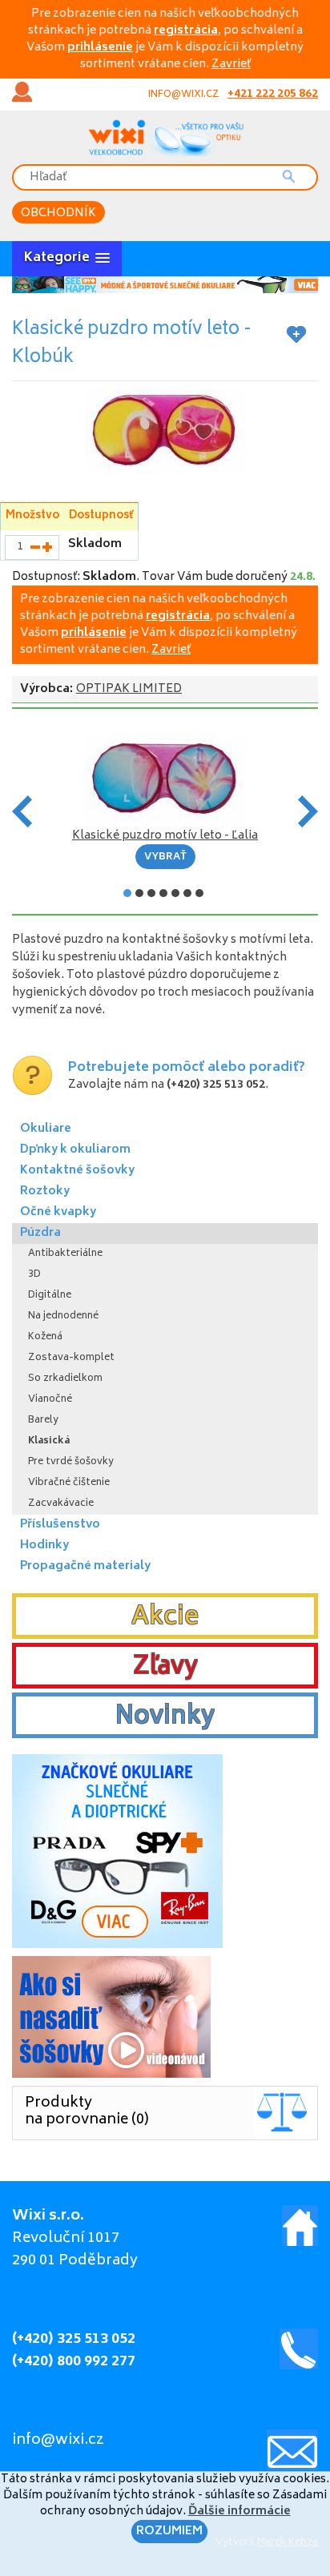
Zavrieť (231, 64)
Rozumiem (169, 2532)
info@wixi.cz (184, 95)
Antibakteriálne (65, 1254)
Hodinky (44, 1546)
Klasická (49, 1441)
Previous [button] (22, 811)
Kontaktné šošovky (77, 1171)
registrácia (186, 31)
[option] (165, 285)
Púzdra (40, 1233)
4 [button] (163, 893)
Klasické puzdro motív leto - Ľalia (165, 836)
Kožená (45, 1337)
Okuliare (46, 1129)
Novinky (165, 1717)
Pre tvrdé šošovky (71, 1462)
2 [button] (139, 893)
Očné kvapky (58, 1212)
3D (34, 1275)
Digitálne (50, 1296)
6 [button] (187, 893)
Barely (43, 1421)
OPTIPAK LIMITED (129, 689)
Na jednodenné (63, 1316)
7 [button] (199, 893)
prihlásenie (100, 48)
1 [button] (127, 893)
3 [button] (151, 893)
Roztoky (45, 1191)
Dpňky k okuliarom (75, 1150)
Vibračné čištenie (69, 1483)
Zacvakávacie (61, 1504)
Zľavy (165, 1668)
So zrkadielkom (65, 1379)
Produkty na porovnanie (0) (87, 2112)
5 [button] (175, 893)
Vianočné (50, 1400)
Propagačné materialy (85, 1566)
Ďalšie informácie (239, 2512)
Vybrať (165, 857)
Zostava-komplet (71, 1358)
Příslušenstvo (60, 1525)
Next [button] (308, 811)
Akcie (165, 1618)
